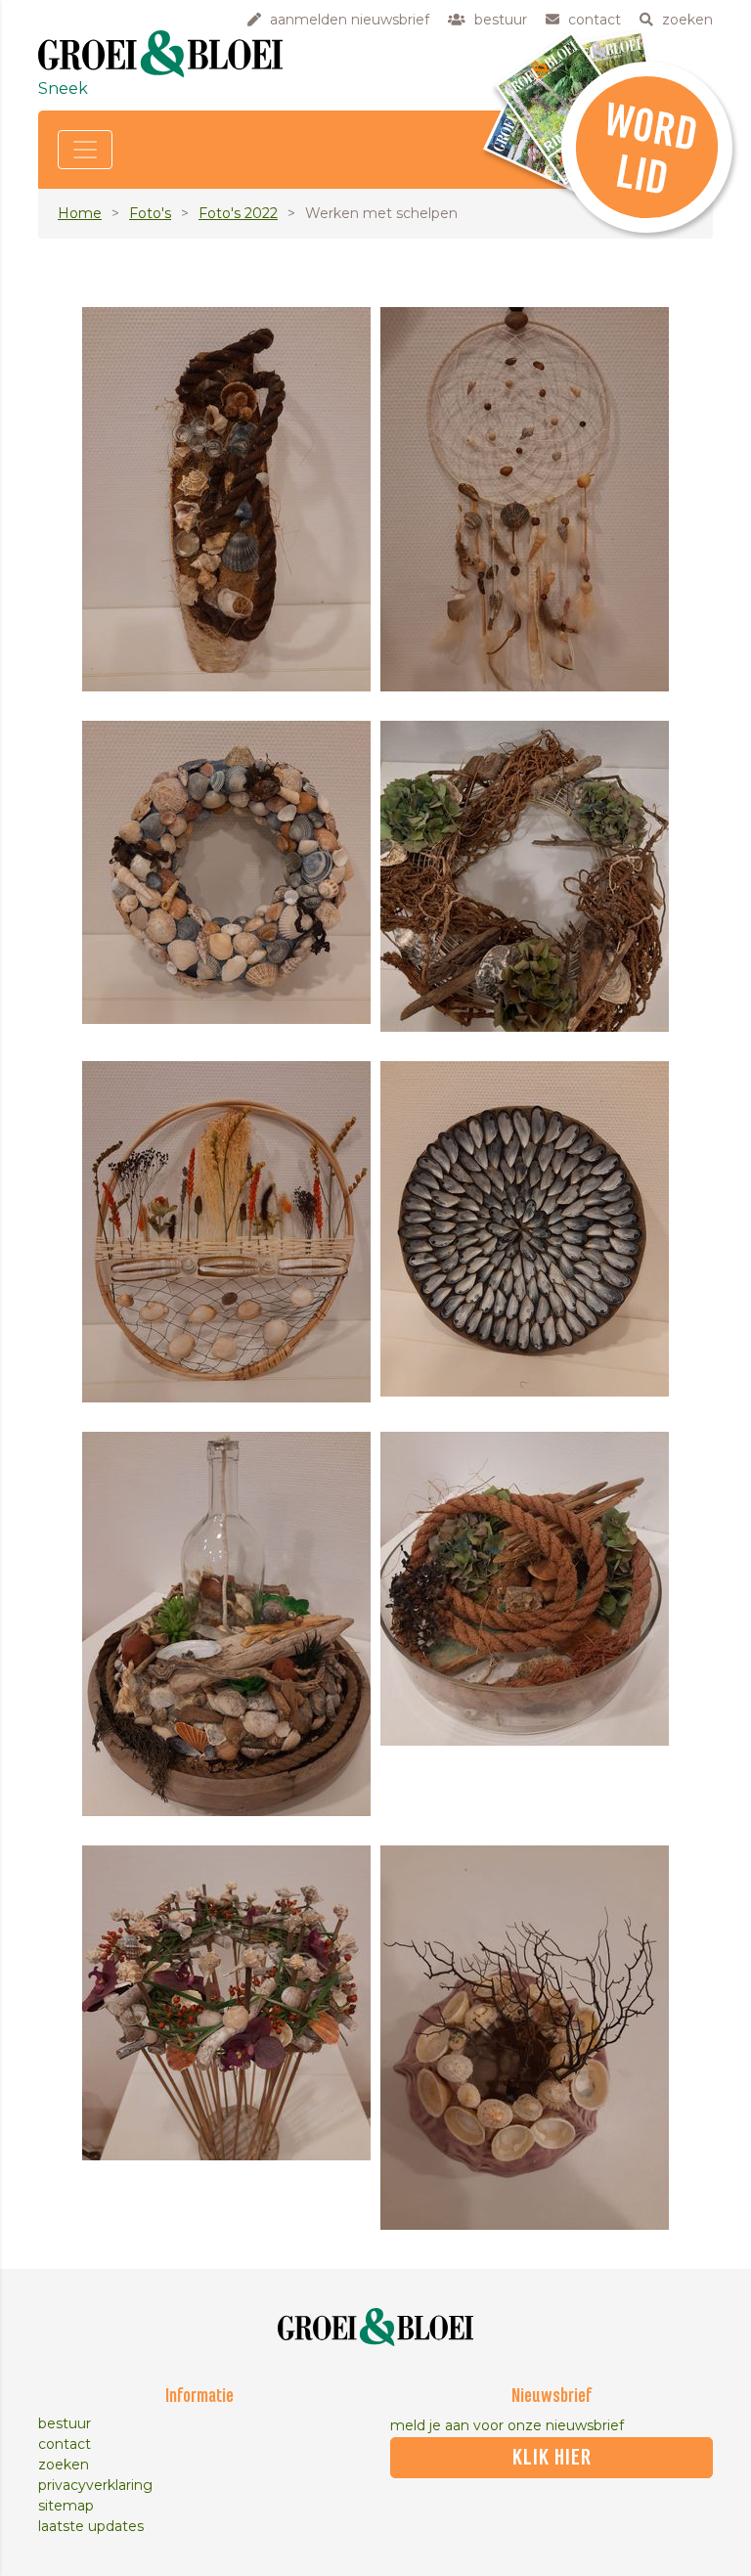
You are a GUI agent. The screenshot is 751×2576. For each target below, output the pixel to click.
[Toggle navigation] (85, 150)
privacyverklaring (95, 2485)
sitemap (66, 2506)
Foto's (150, 213)
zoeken (64, 2465)
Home (80, 213)
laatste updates (91, 2526)
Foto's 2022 (238, 213)
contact (65, 2444)
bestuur (65, 2423)
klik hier (552, 2458)
